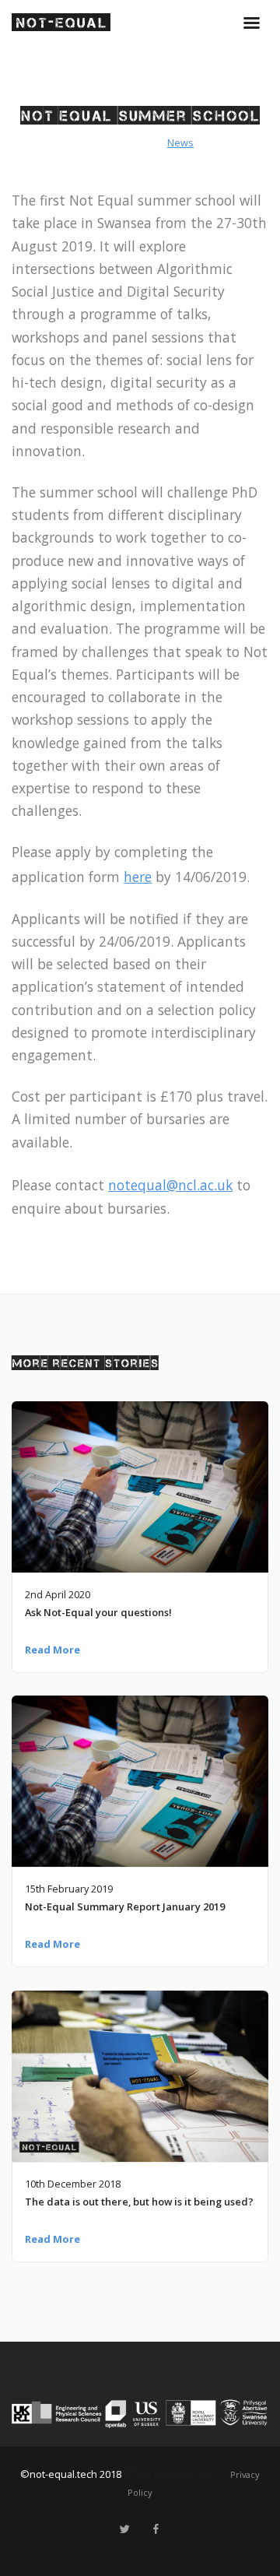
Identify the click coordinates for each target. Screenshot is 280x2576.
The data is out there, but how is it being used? (139, 2202)
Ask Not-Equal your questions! (98, 1612)
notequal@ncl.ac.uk (170, 1185)
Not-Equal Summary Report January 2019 (125, 1907)
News (180, 142)
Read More (52, 1650)
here (138, 877)
